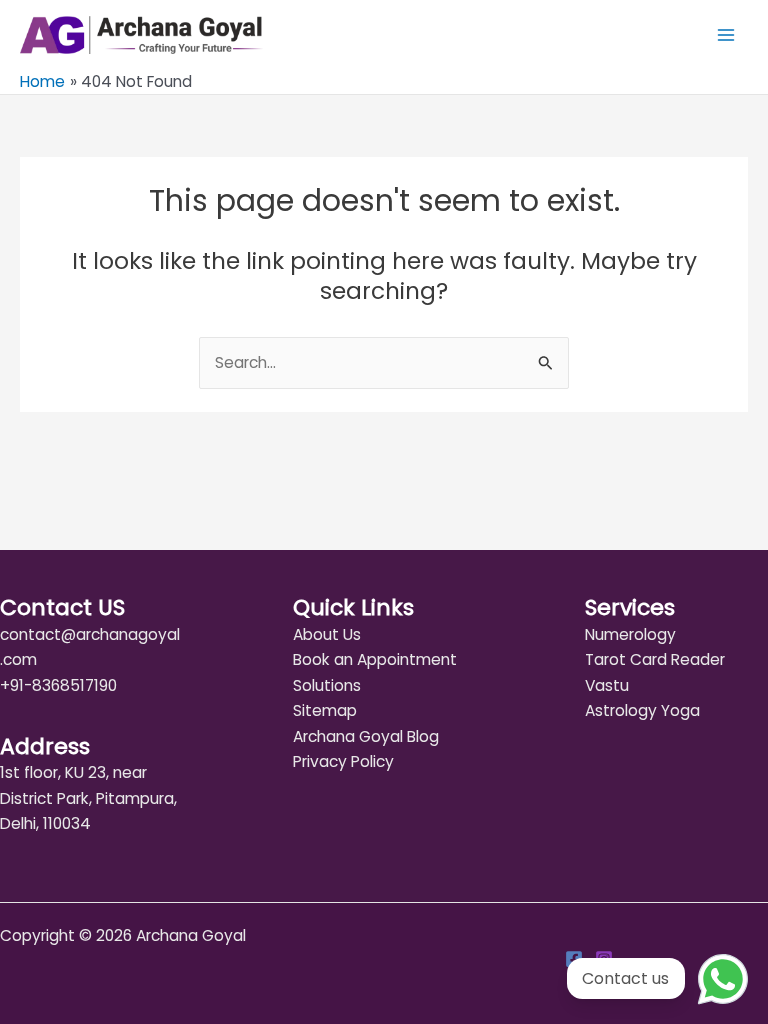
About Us (327, 634)
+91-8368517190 (58, 685)
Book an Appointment (375, 659)
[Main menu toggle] (726, 35)
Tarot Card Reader (655, 659)
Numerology (630, 634)
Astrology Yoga (642, 710)
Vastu (607, 685)
